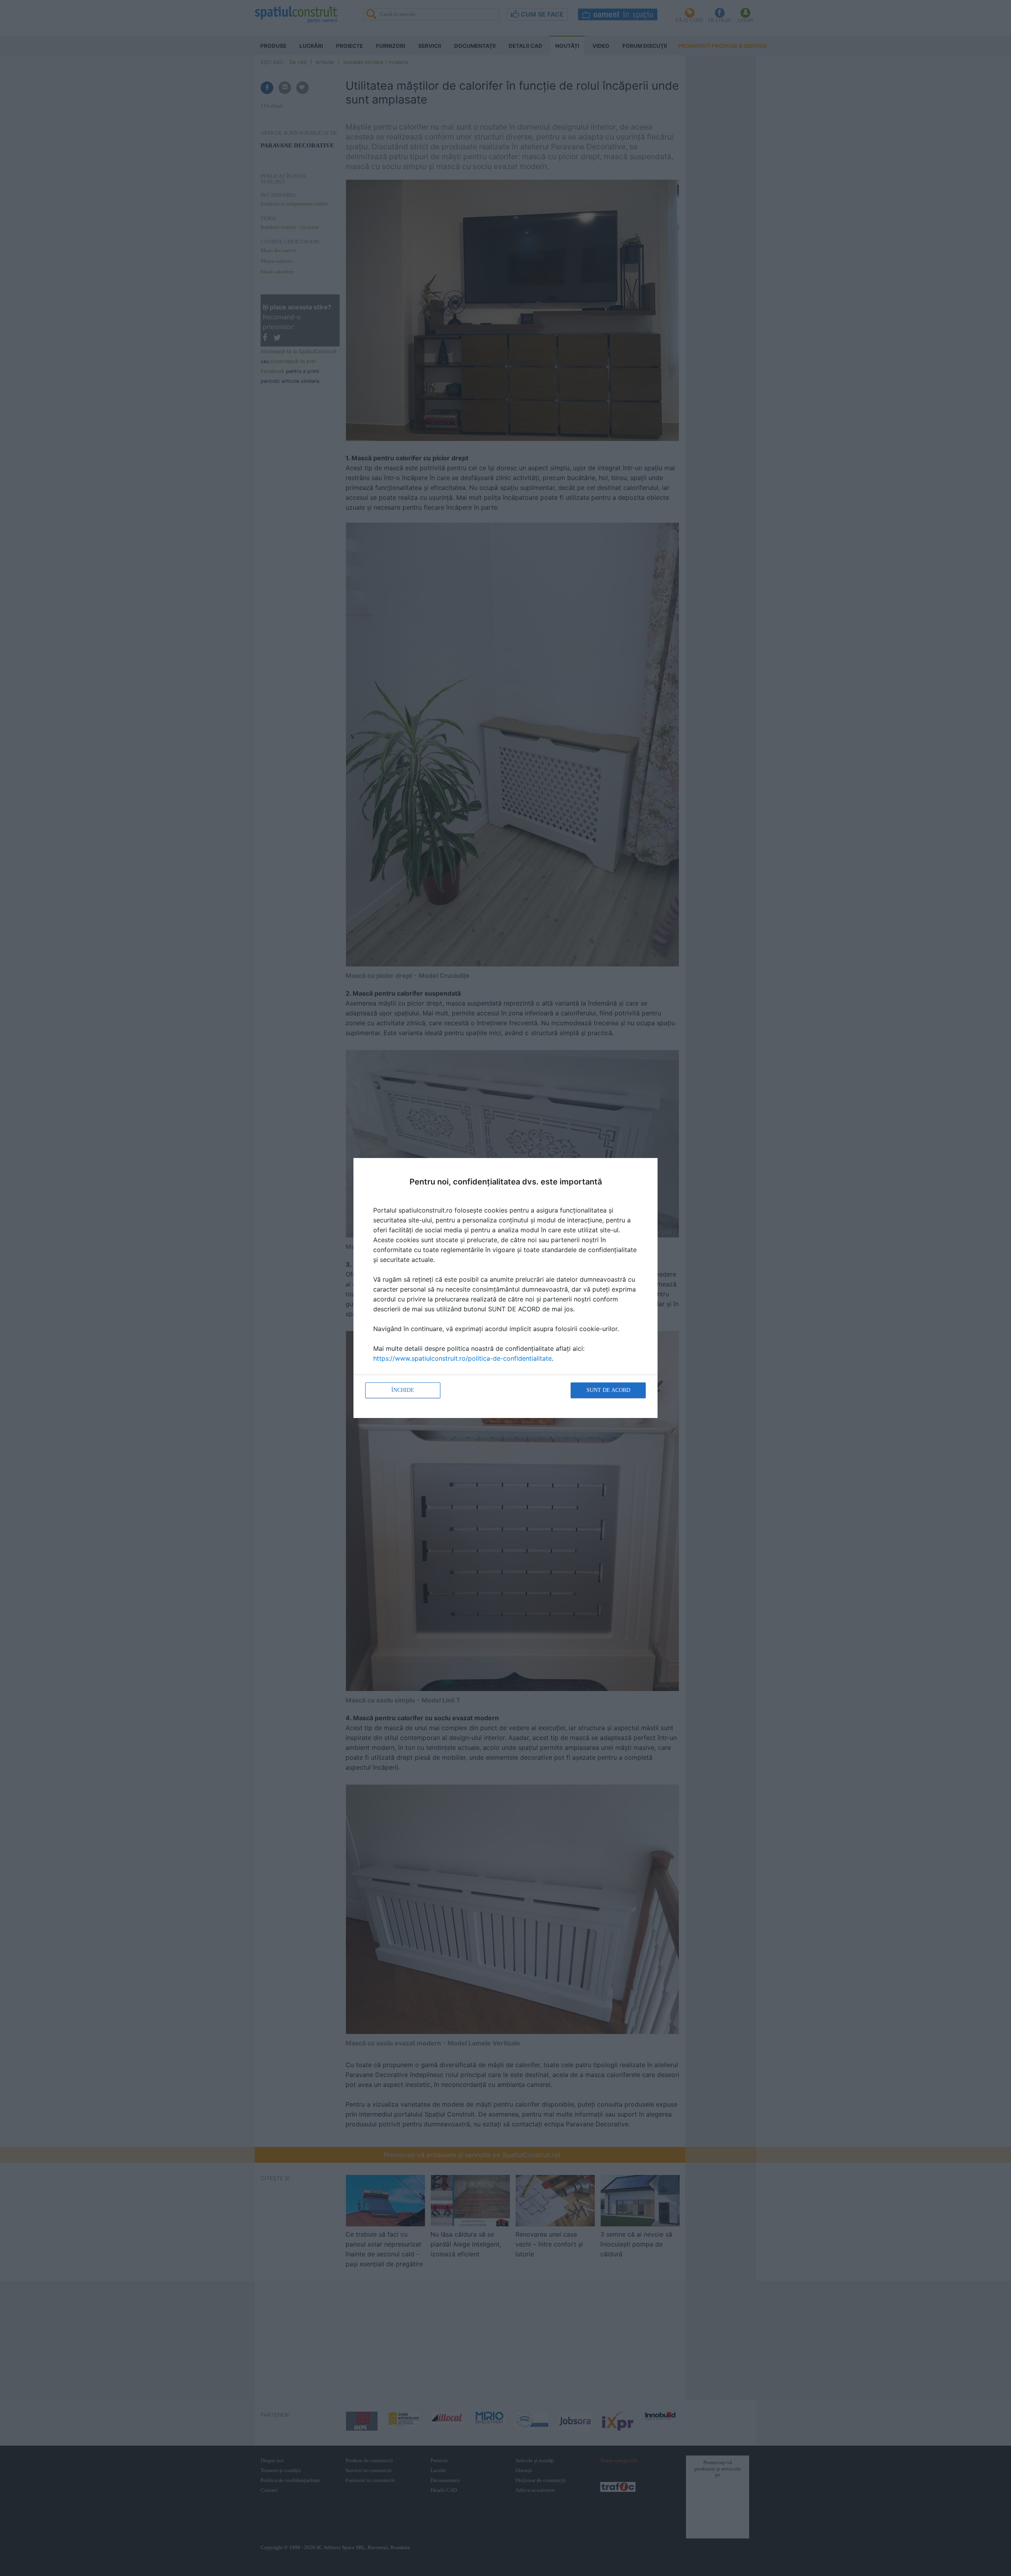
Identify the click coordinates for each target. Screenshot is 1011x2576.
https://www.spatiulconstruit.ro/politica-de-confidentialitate (462, 1358)
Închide (403, 1390)
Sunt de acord (608, 1390)
